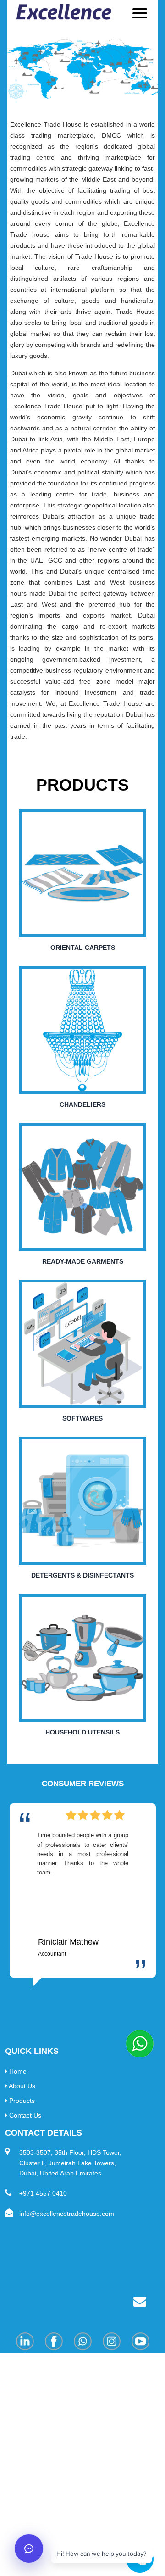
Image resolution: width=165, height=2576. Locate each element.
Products (21, 2101)
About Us (21, 2086)
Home (17, 2071)
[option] (83, 1895)
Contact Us (24, 2115)
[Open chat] (29, 2548)
